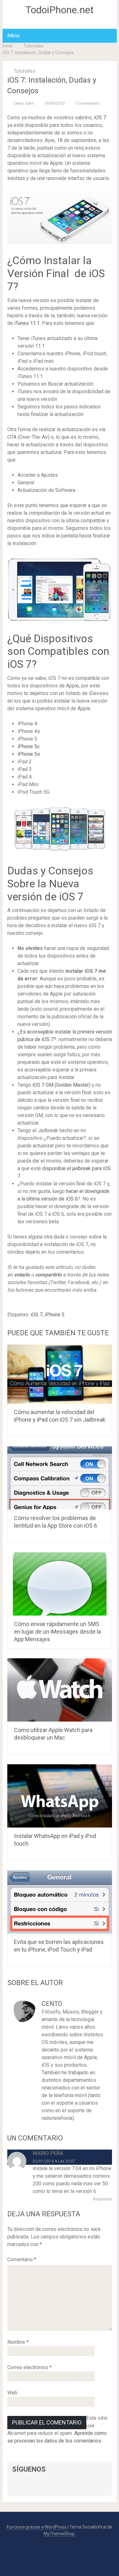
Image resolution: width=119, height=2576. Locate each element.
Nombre (18, 2342)
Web (12, 2393)
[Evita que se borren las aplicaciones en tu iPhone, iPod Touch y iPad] (60, 1902)
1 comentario (87, 103)
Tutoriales (33, 46)
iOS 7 (100, 118)
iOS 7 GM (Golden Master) (61, 1085)
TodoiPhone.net (60, 10)
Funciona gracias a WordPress (37, 2527)
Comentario (22, 2259)
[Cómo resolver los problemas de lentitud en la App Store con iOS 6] (60, 1478)
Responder (102, 2199)
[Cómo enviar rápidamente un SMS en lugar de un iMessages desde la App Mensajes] (60, 1584)
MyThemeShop (59, 2534)
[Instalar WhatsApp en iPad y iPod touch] (60, 1796)
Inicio (8, 46)
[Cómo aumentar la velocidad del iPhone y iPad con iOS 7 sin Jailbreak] (60, 1374)
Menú (13, 36)
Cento (52, 2004)
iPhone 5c (29, 746)
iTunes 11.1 (27, 323)
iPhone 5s (29, 754)
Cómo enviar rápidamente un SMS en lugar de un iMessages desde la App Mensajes (57, 1632)
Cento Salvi (23, 103)
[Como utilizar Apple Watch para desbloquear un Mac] (60, 1690)
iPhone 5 (55, 1315)
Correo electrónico (30, 2367)
